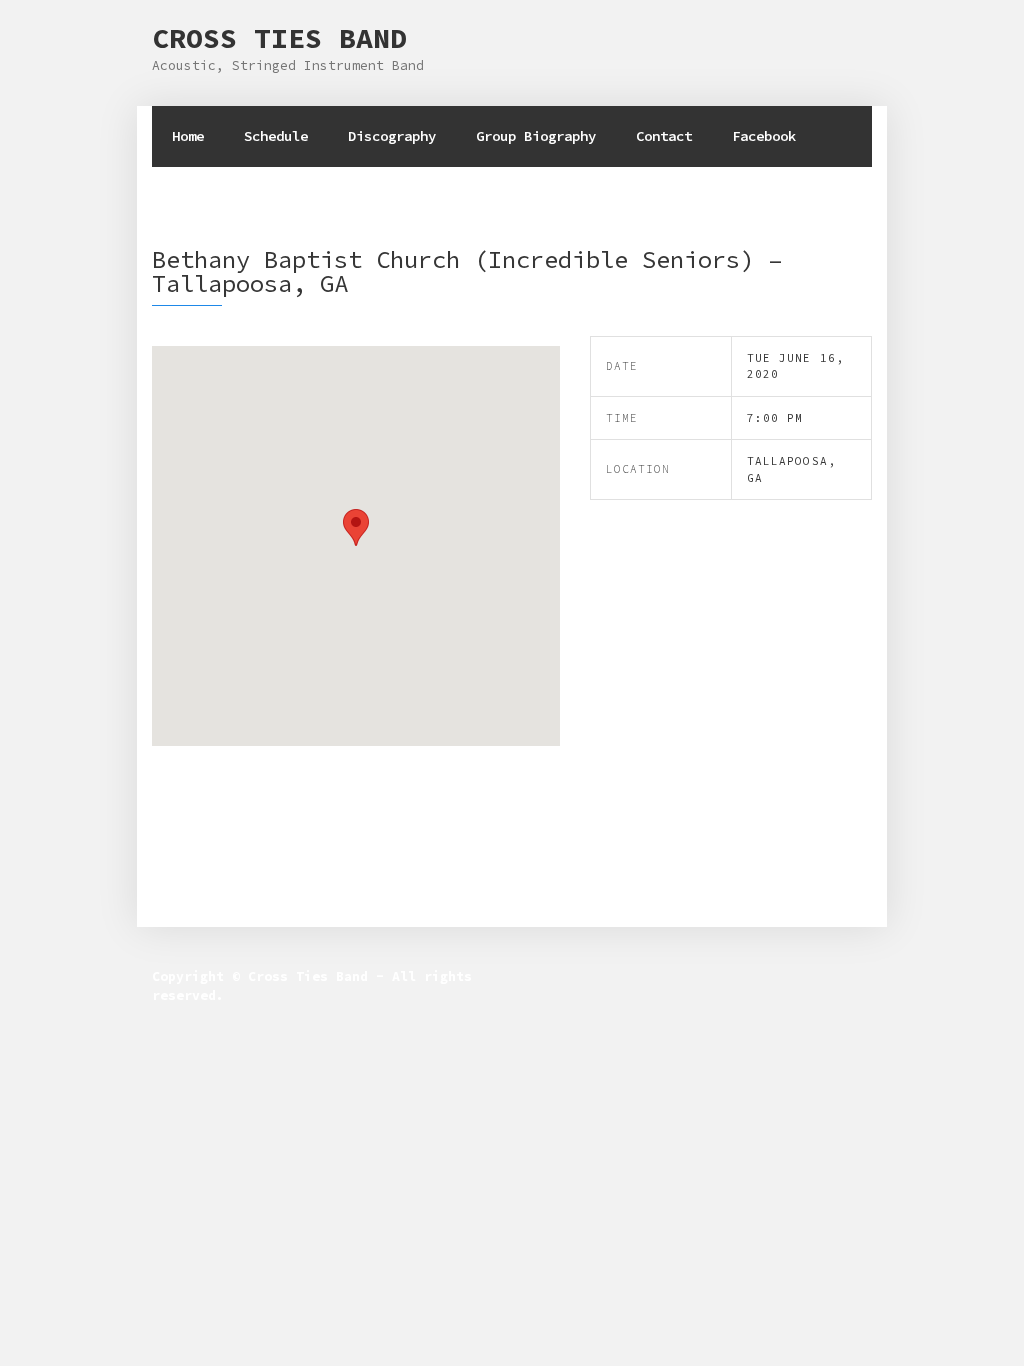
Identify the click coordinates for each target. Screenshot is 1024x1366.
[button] (356, 527)
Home (188, 136)
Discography (392, 136)
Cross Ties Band (279, 38)
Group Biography (536, 136)
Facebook (764, 136)
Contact (664, 136)
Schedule (276, 136)
